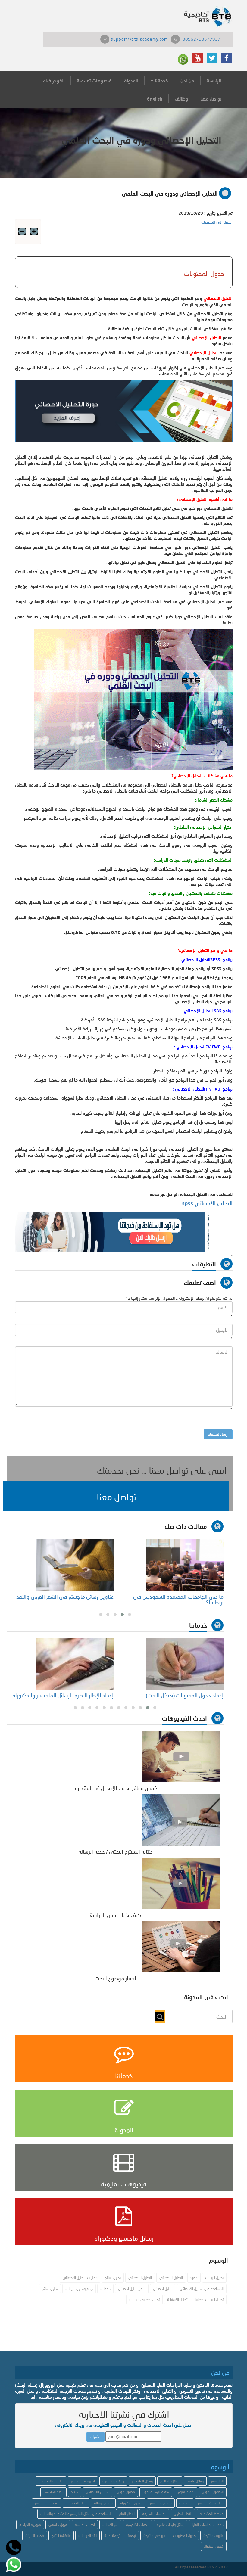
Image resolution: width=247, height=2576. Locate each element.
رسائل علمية (195, 2481)
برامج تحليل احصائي (132, 2289)
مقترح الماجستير (161, 2503)
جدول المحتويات (184, 2536)
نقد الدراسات (88, 2536)
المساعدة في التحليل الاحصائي (202, 2289)
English (155, 99)
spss (194, 2278)
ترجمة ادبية (112, 2536)
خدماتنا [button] (161, 81)
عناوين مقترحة (213, 2536)
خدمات (105, 2289)
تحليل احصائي (163, 2289)
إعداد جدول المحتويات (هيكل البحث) (185, 1695)
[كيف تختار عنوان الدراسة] (181, 1883)
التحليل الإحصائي (171, 2278)
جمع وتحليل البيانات (79, 2289)
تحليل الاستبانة (177, 2300)
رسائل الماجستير (142, 2481)
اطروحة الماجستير (83, 2481)
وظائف (181, 99)
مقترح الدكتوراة (131, 2503)
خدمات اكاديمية (138, 2525)
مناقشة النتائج (61, 2536)
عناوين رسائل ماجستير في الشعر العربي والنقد (65, 1597)
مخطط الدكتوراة (212, 2514)
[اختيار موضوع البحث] (181, 1946)
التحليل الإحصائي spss (207, 1203)
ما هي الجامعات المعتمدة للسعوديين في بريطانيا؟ (178, 1600)
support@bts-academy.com (139, 39)
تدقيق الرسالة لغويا (156, 2492)
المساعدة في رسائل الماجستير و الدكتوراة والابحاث (76, 2514)
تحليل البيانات (214, 2278)
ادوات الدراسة (85, 2525)
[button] (116, 1496)
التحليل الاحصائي (98, 2492)
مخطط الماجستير (47, 2503)
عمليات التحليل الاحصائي (80, 2278)
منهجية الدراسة (30, 2525)
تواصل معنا (211, 99)
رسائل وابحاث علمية (170, 2525)
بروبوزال (185, 2503)
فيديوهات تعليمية (94, 81)
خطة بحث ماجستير (211, 2503)
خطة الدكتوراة (76, 2503)
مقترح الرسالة (103, 2503)
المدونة (131, 81)
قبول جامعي (58, 2525)
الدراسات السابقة (154, 2514)
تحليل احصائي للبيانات (144, 2300)
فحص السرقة (35, 2536)
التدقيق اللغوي (213, 2492)
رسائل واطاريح (170, 2481)
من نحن (187, 81)
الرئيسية (214, 81)
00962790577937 (202, 39)
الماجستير (217, 2481)
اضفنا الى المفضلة (217, 222)
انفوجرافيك (54, 81)
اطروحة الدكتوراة (51, 2481)
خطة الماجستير (53, 2492)
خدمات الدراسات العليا (208, 2525)
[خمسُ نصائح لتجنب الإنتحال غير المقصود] (181, 1756)
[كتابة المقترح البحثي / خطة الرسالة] (181, 1819)
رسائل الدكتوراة (113, 2481)
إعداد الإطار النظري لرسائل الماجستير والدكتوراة (63, 1695)
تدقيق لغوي (185, 2492)
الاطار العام (127, 2514)
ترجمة (132, 2536)
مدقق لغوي (126, 2492)
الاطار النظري (183, 2514)
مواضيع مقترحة (154, 2536)
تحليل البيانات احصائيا (209, 2300)
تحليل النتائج (113, 2278)
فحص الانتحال (214, 2546)
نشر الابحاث (110, 2525)
